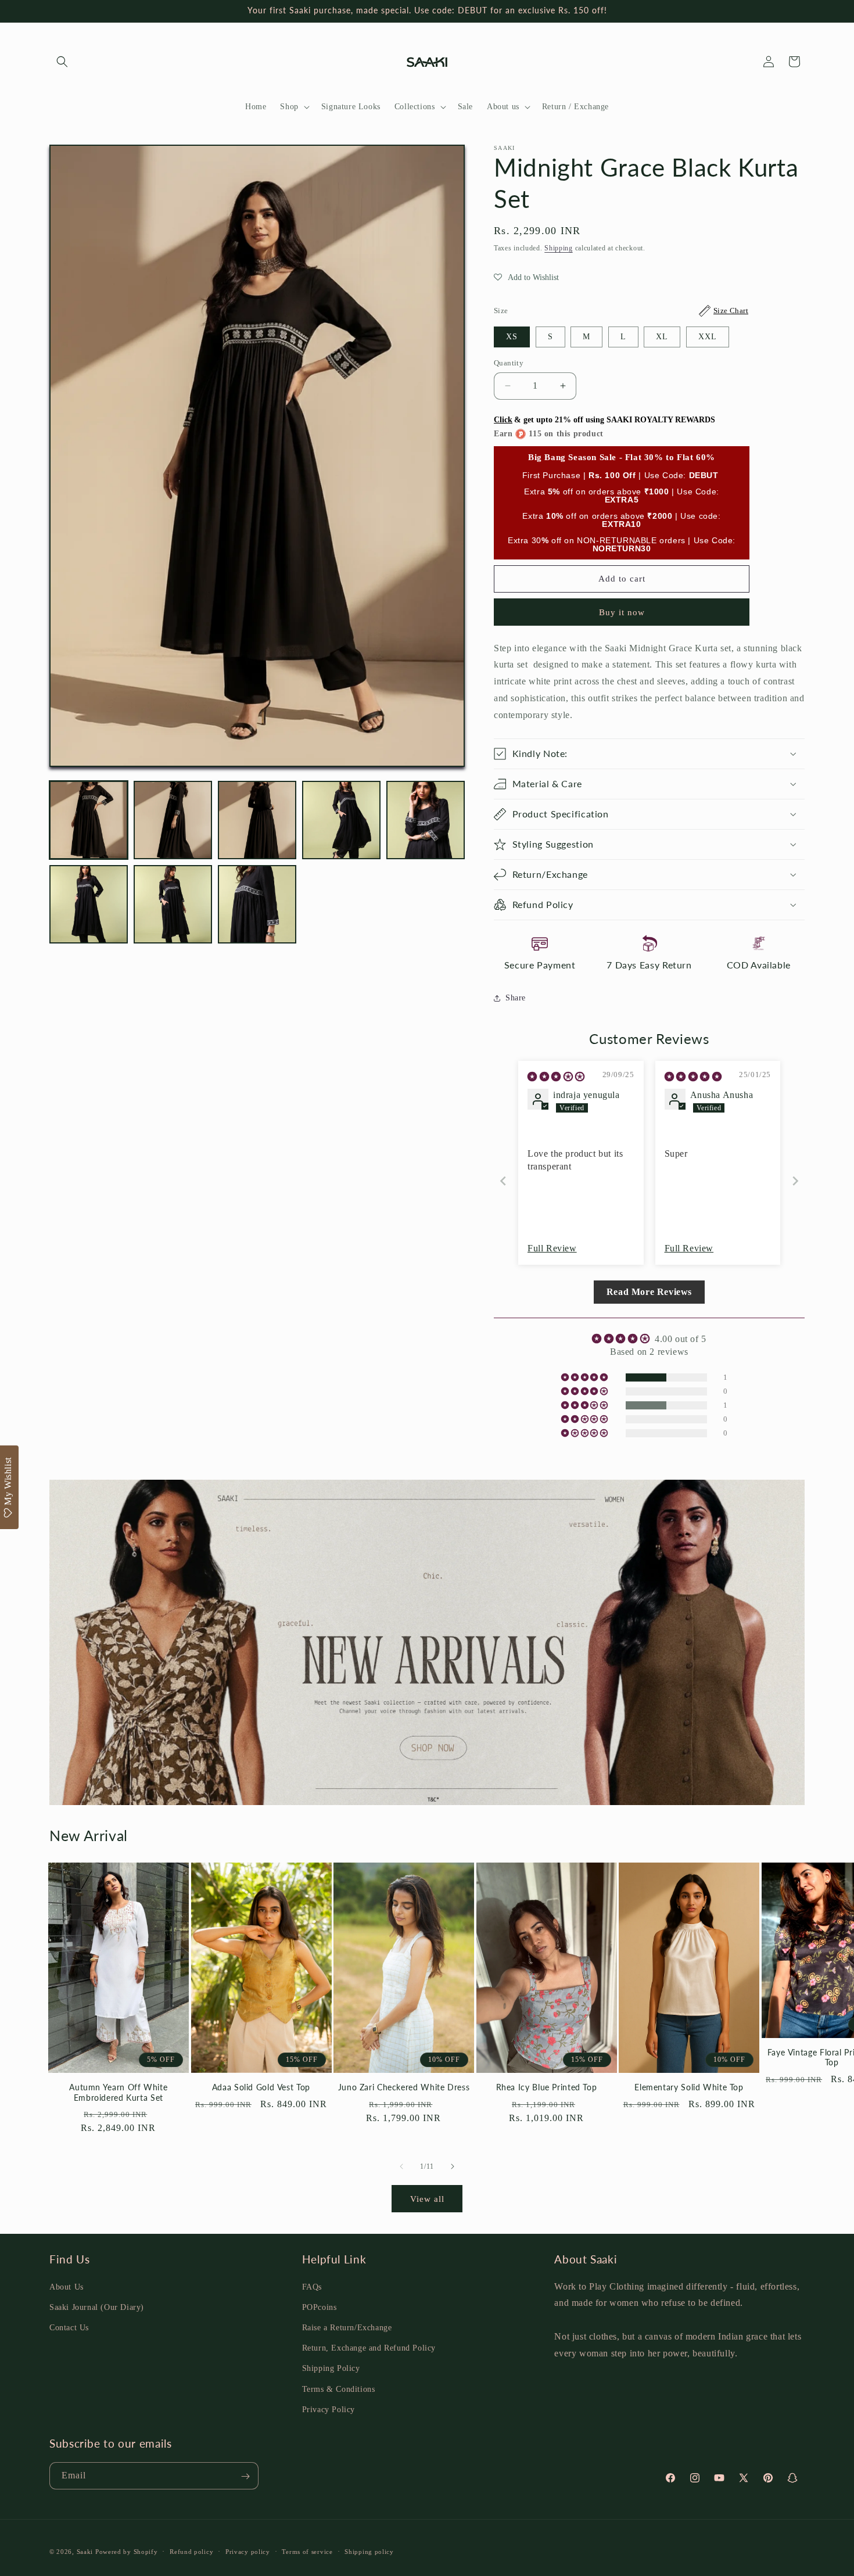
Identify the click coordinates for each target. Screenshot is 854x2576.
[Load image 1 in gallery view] (89, 820)
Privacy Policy (329, 2409)
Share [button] (516, 998)
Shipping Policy (331, 2368)
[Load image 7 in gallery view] (173, 904)
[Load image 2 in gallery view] (173, 820)
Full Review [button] (552, 1248)
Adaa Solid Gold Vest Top (261, 2087)
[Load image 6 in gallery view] (89, 904)
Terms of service (307, 2551)
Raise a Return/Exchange (347, 2327)
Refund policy (191, 2551)
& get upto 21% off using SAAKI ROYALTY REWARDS (604, 420)
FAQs (312, 2286)
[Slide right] (453, 2166)
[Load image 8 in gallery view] (257, 904)
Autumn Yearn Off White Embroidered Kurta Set (118, 2093)
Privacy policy (248, 2551)
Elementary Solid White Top (689, 2087)
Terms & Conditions (339, 2389)
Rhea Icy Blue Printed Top (547, 2087)
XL (662, 337)
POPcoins (320, 2307)
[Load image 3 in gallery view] (257, 820)
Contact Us (69, 2327)
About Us (67, 2286)
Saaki (85, 2552)
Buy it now (622, 612)
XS (512, 337)
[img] (556, 1077)
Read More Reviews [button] (649, 1292)
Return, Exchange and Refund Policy (369, 2348)
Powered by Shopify (127, 2552)
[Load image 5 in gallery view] (426, 820)
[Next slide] (795, 1181)
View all (427, 2199)
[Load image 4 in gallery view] (341, 820)
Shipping (559, 248)
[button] (62, 62)
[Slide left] (401, 2166)
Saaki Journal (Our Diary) (97, 2307)
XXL (708, 337)
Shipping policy (369, 2551)
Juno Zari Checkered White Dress (404, 2087)
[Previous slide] (503, 1181)
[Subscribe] (245, 2476)
